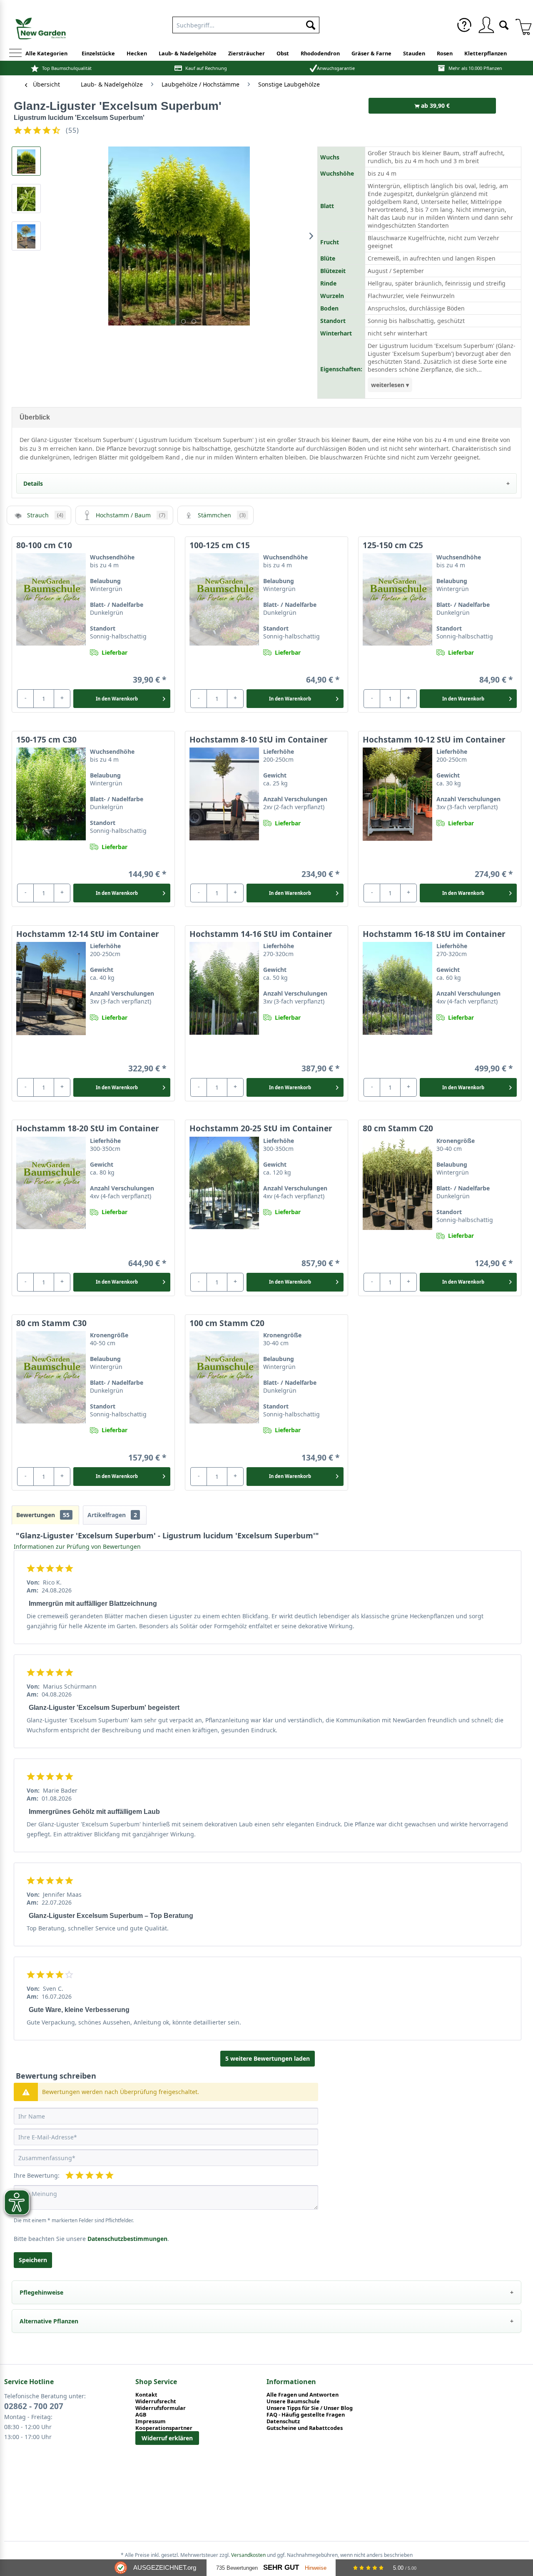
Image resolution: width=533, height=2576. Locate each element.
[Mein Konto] (486, 25)
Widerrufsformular (161, 2408)
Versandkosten (248, 2555)
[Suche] (504, 24)
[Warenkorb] (521, 25)
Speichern (33, 2260)
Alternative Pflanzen (49, 2321)
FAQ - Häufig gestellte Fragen (306, 2415)
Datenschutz (283, 2421)
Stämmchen (222, 515)
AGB (141, 2415)
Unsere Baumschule (293, 2401)
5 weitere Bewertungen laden (268, 2058)
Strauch (45, 515)
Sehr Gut (281, 2567)
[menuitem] (246, 23)
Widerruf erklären (167, 2438)
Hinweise (316, 2568)
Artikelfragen (112, 1515)
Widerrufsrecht (156, 2401)
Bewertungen (43, 1515)
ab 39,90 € (435, 106)
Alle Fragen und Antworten (303, 2395)
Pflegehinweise (41, 2292)
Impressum (151, 2421)
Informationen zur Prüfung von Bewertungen (77, 1546)
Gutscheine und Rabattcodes (305, 2428)
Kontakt (146, 2395)
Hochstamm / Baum (131, 515)
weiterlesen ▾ (390, 385)
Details (33, 483)
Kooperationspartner (164, 2428)
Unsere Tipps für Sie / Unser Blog (310, 2408)
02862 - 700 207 (34, 2406)
